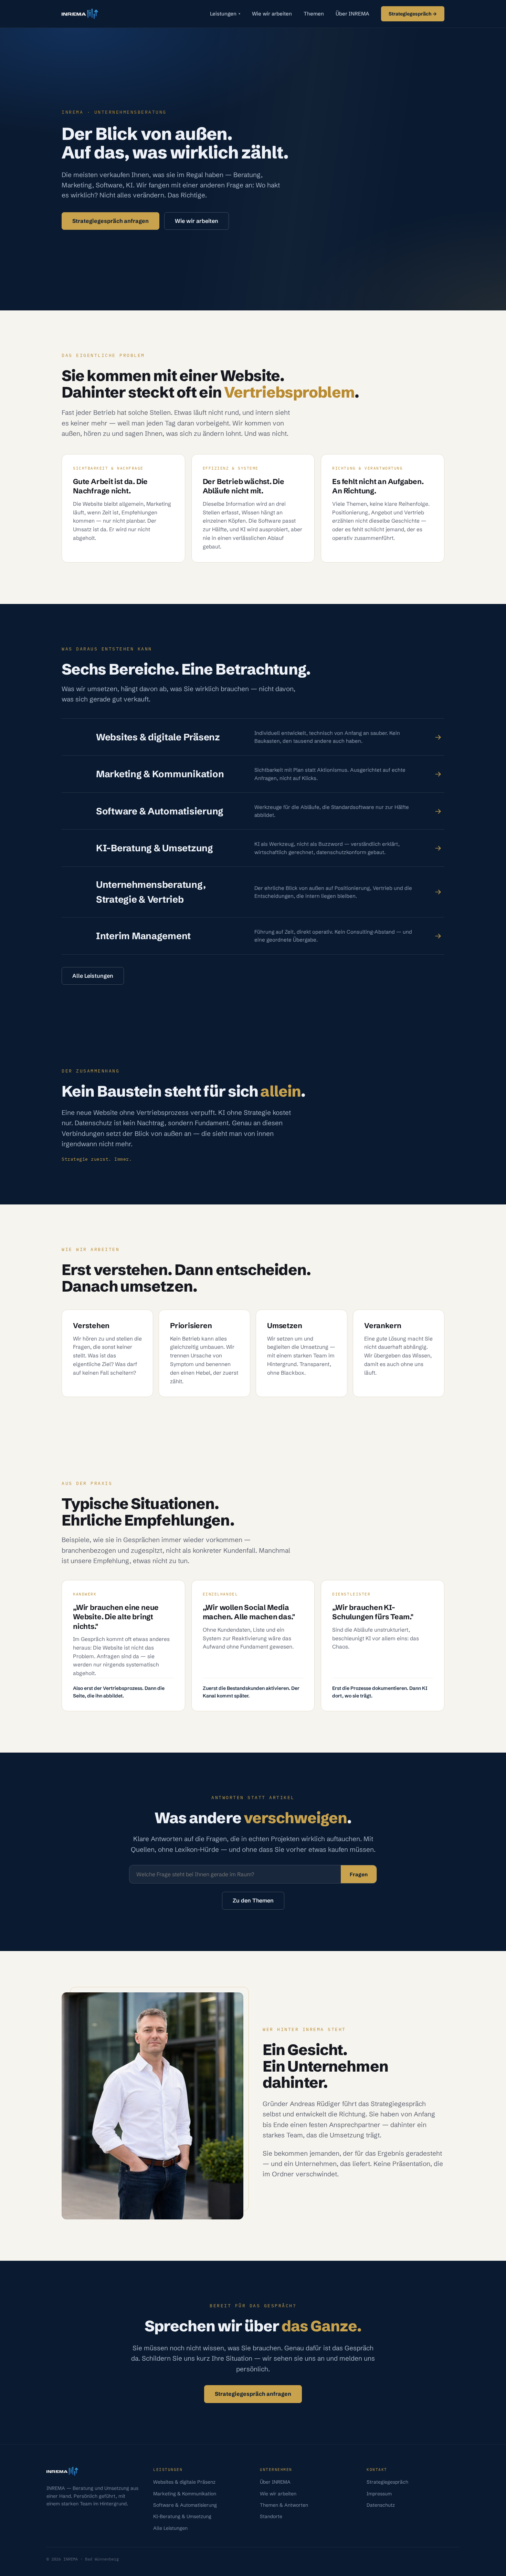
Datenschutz (381, 2505)
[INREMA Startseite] (80, 14)
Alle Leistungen (93, 976)
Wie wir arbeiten (272, 14)
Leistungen (225, 14)
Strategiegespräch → (413, 14)
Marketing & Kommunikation (185, 2494)
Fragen (359, 1874)
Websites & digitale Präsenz (184, 2482)
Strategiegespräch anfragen (110, 221)
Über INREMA (352, 14)
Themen (314, 14)
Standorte (271, 2516)
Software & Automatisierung (185, 2505)
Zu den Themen (253, 1900)
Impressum (379, 2494)
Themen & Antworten (284, 2505)
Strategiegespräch (387, 2482)
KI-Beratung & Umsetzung (182, 2516)
